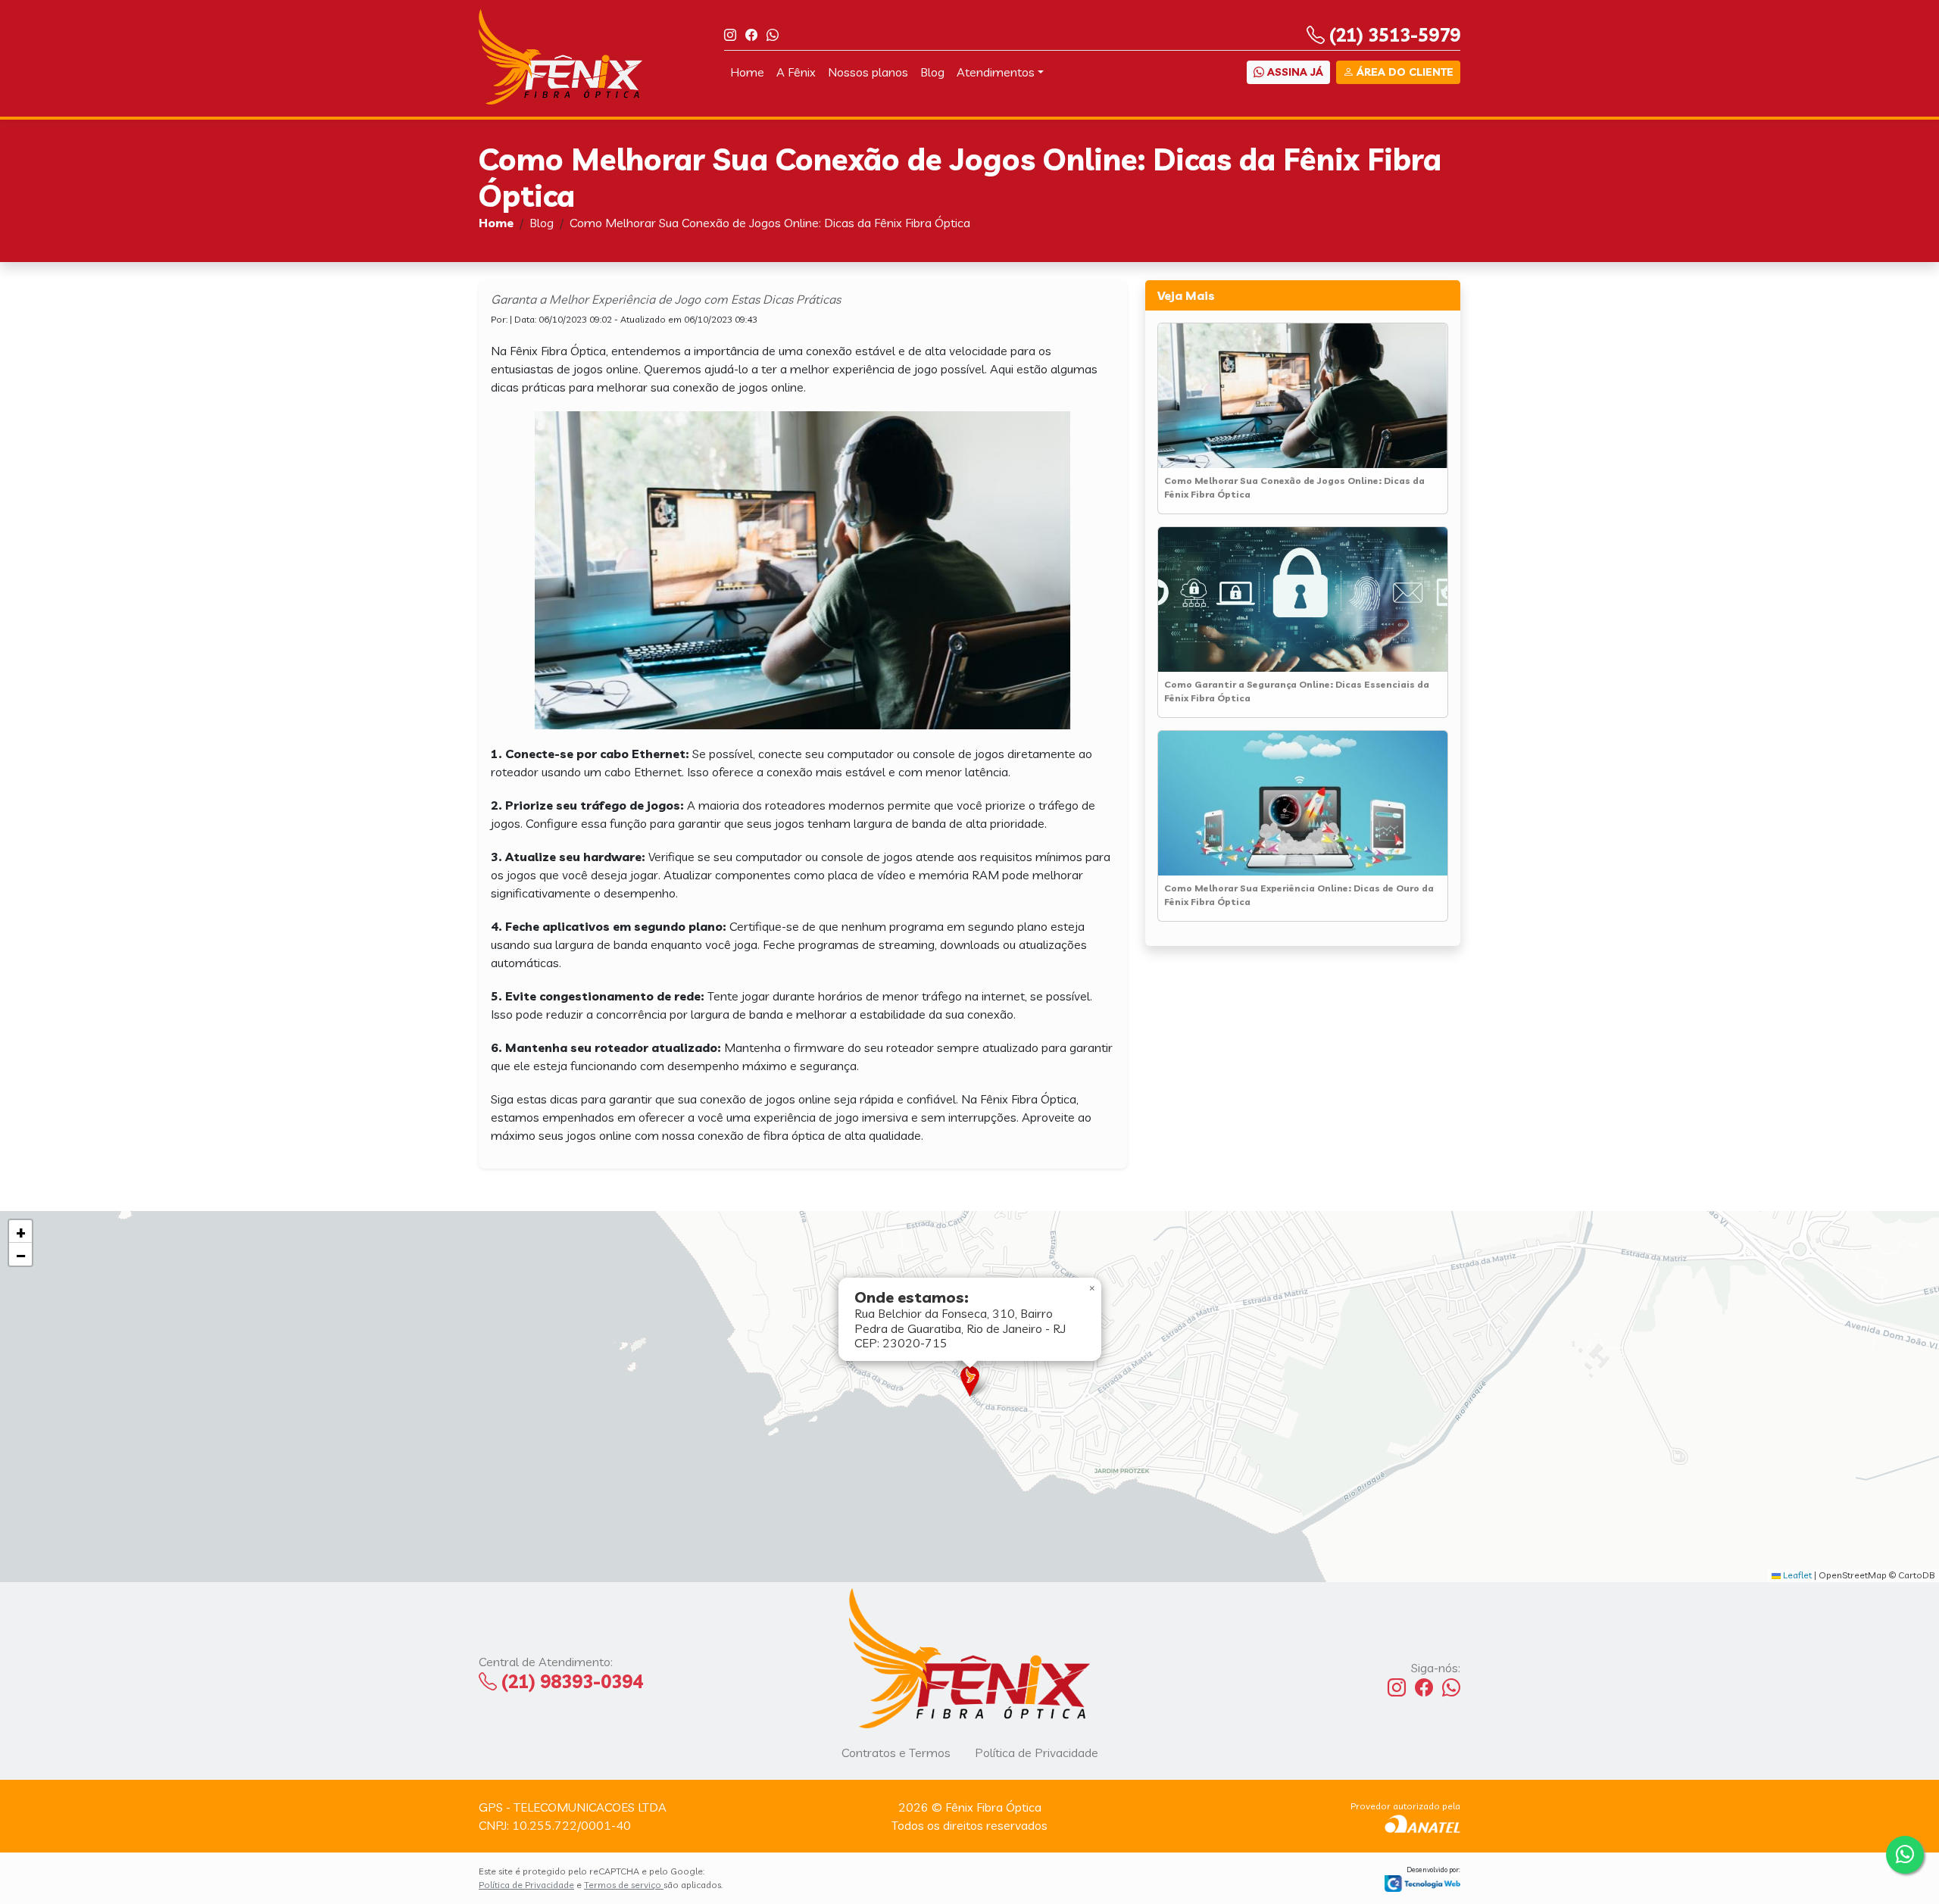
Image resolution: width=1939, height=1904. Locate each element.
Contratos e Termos (896, 1753)
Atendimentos (996, 72)
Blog (932, 72)
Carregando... (968, 1396)
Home (747, 72)
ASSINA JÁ (1294, 72)
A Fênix (796, 72)
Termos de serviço (624, 1885)
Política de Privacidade (1037, 1753)
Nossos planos (868, 72)
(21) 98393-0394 (570, 1681)
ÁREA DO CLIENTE (1404, 72)
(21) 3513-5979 (1393, 35)
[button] (970, 1381)
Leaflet (1796, 1575)
